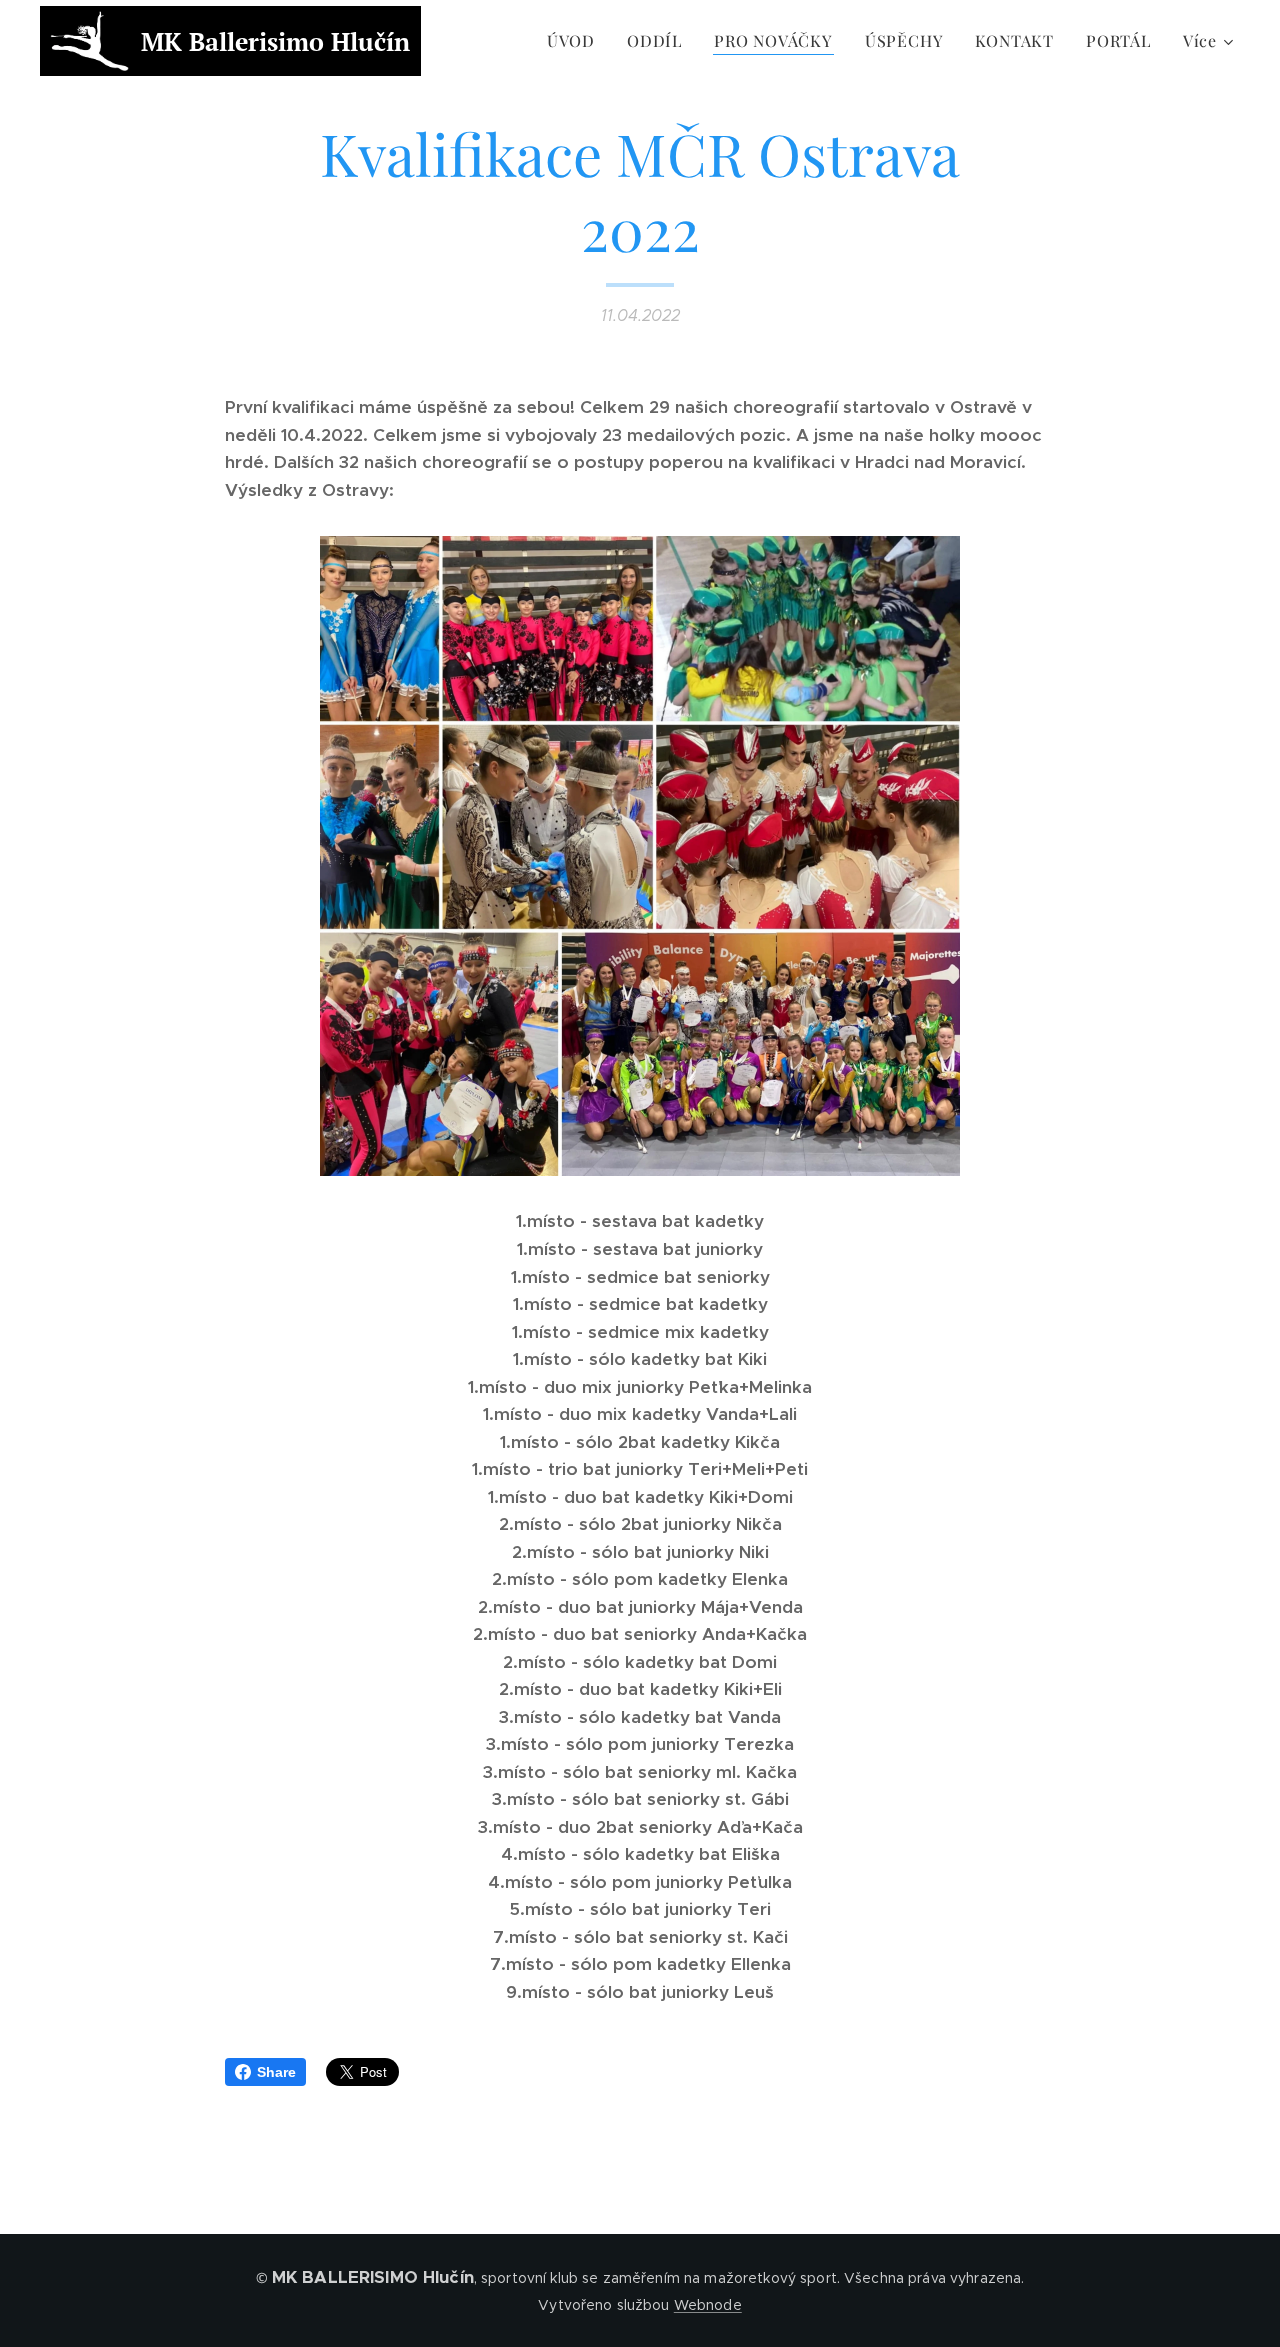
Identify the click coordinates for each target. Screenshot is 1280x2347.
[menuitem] (576, 41)
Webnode (708, 2305)
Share (276, 2072)
